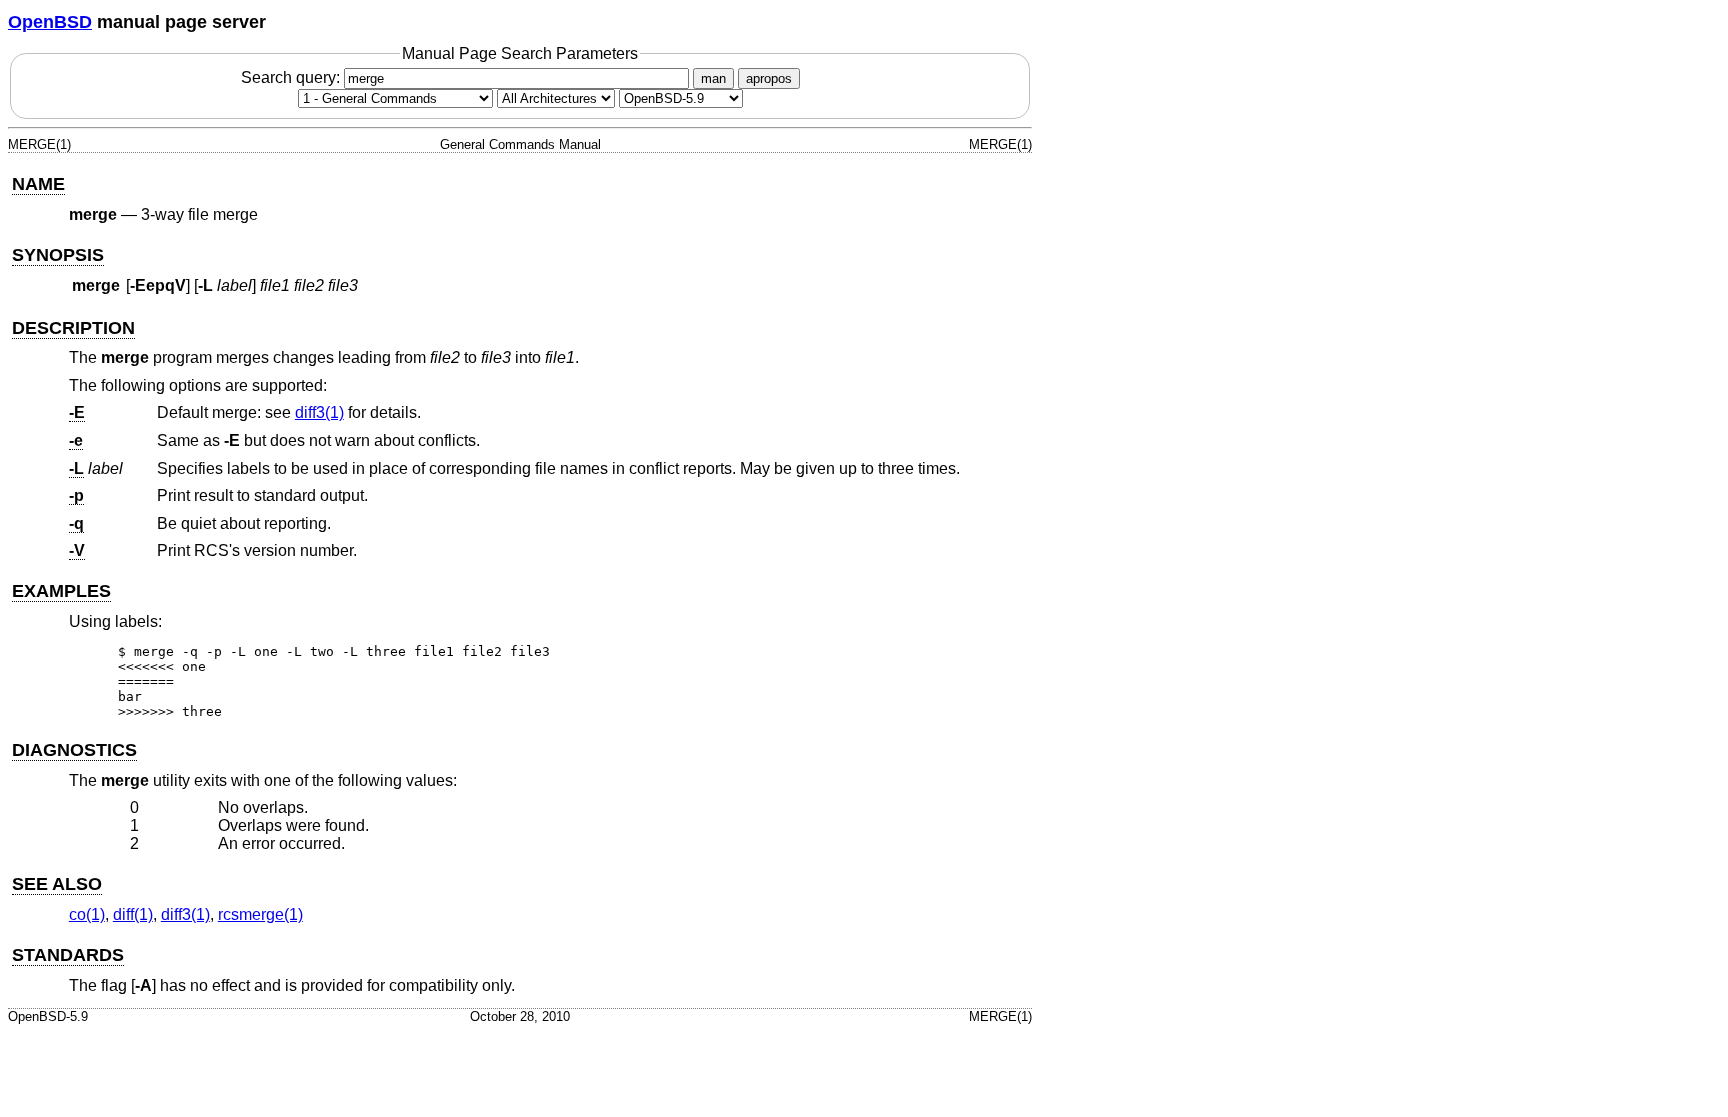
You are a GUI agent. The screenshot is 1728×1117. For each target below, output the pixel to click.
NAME (38, 184)
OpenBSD (50, 22)
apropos (769, 78)
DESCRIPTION (73, 328)
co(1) (87, 914)
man (713, 78)
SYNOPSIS (58, 255)
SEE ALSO (57, 884)
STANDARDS (68, 955)
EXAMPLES (61, 591)
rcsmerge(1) (260, 914)
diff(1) (133, 914)
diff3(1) (319, 412)
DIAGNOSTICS (74, 750)
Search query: (292, 77)
